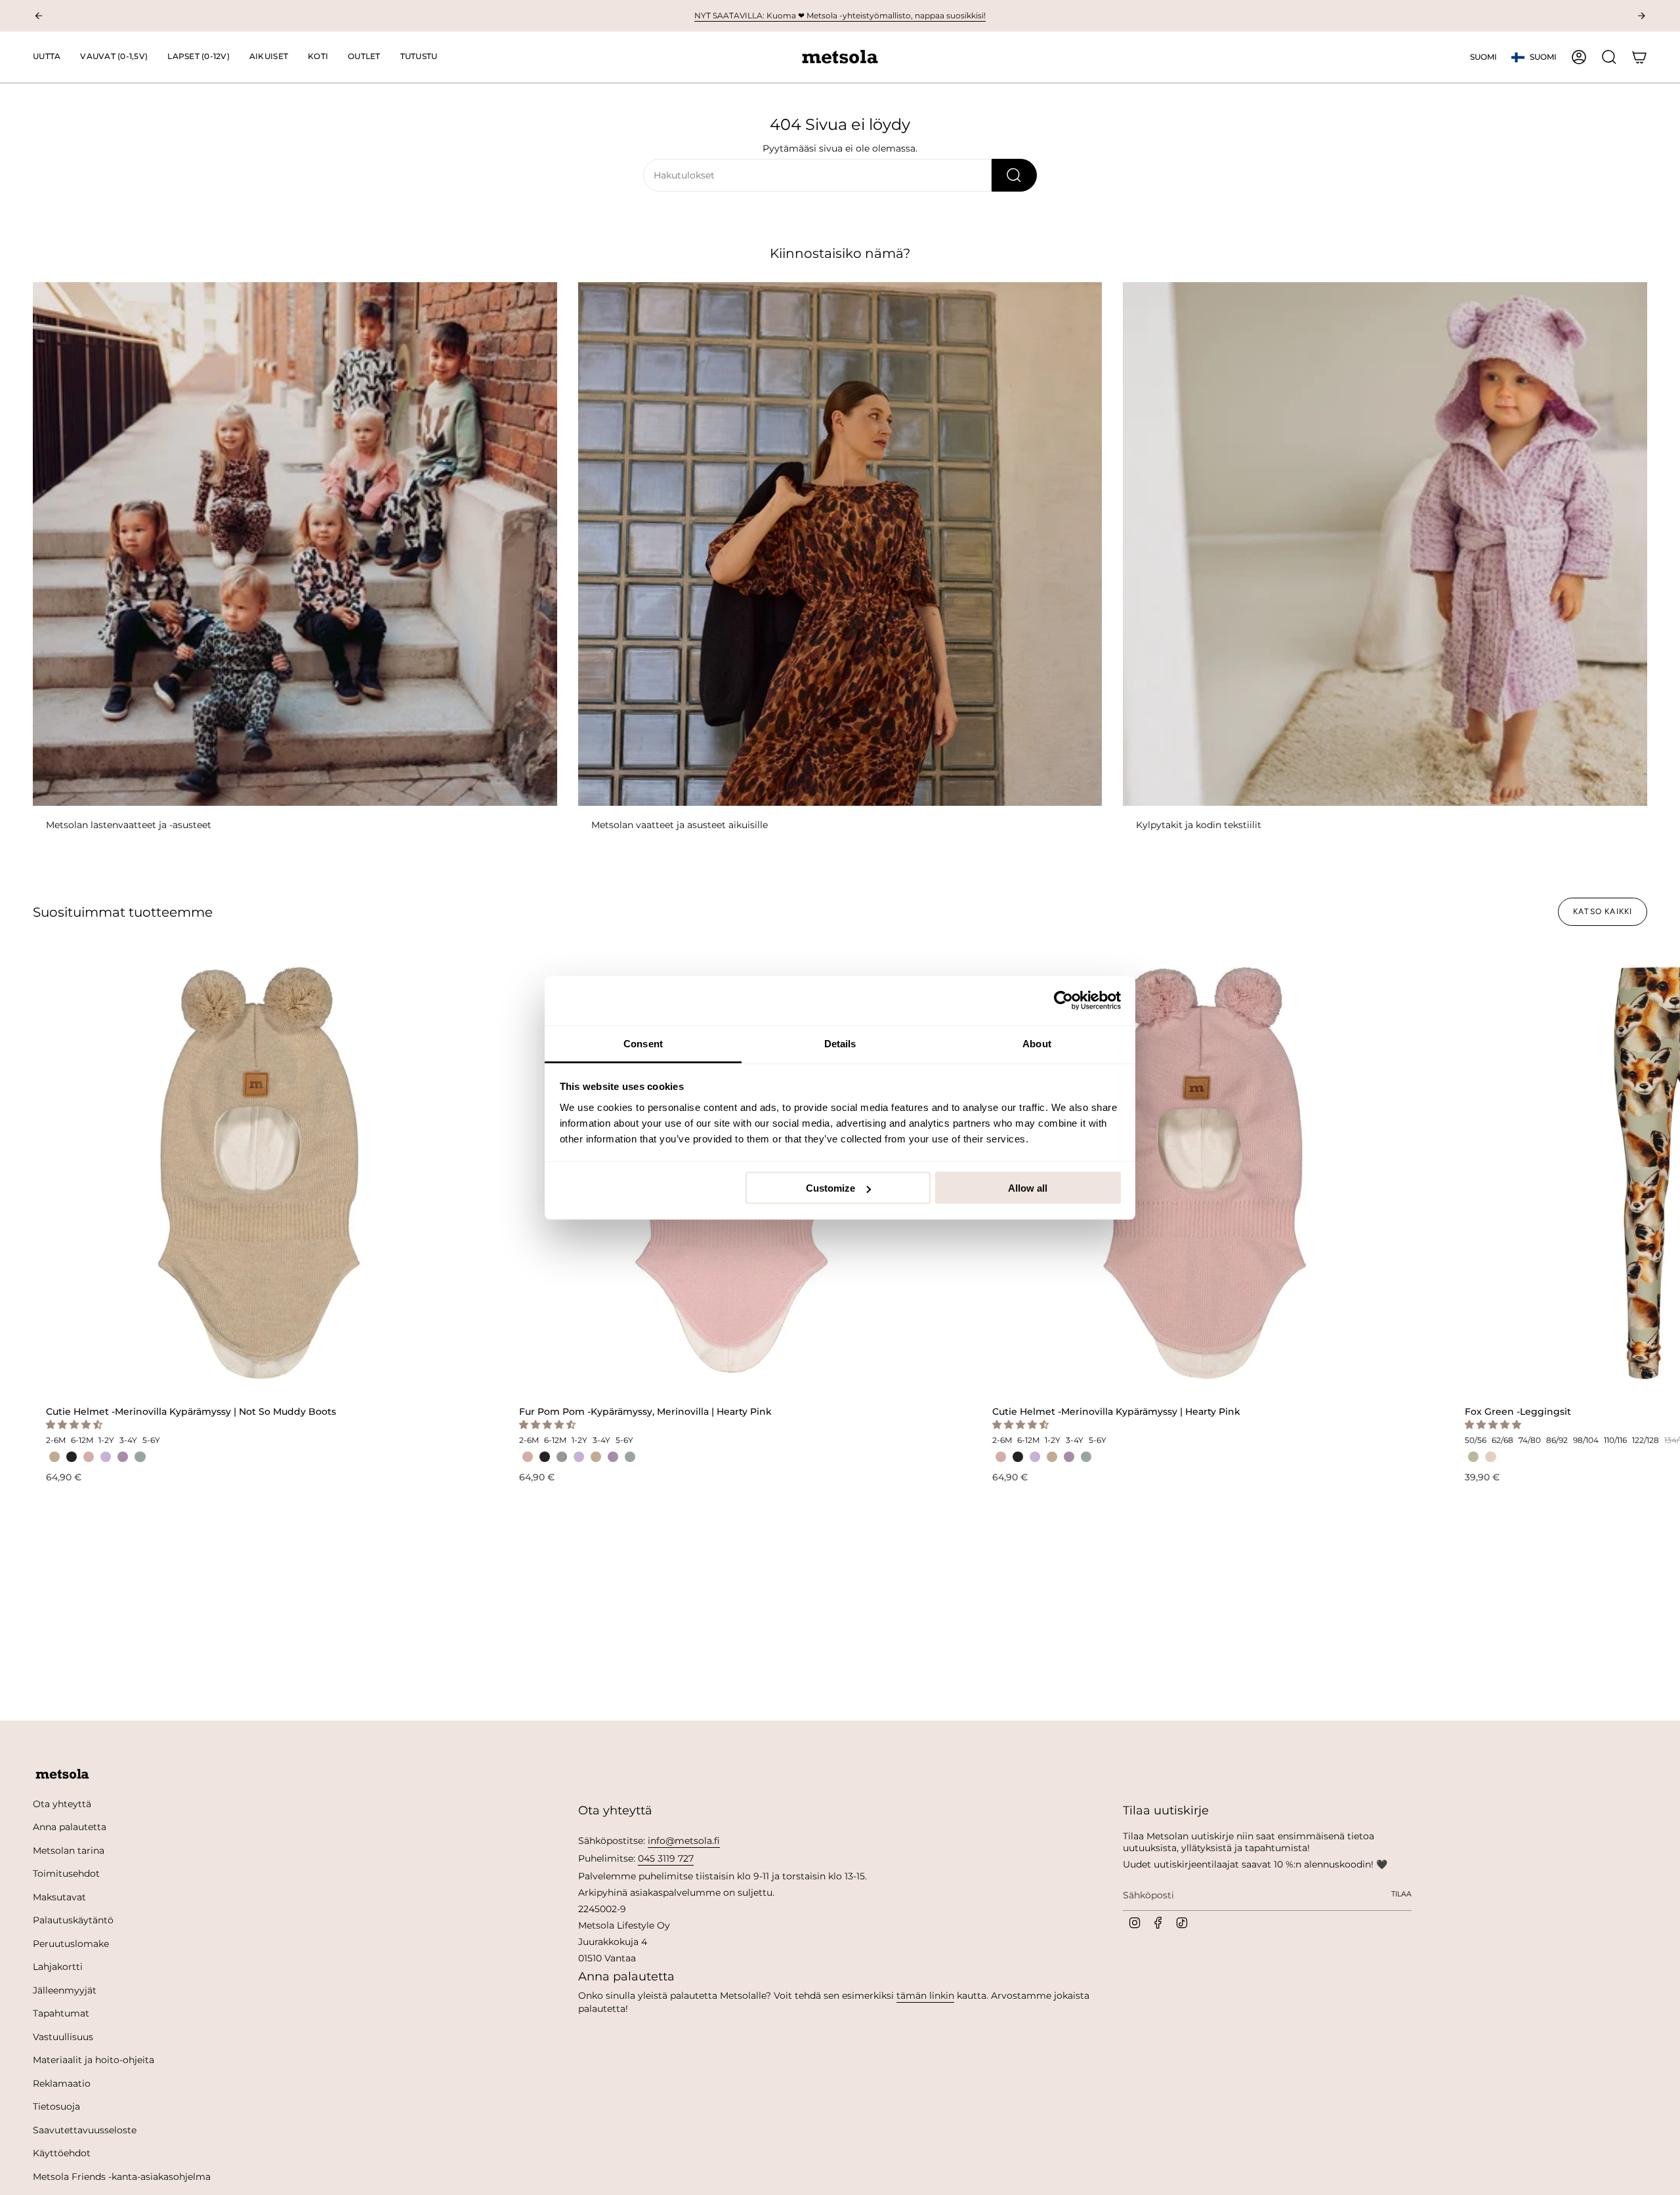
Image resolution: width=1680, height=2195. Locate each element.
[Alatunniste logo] (62, 1774)
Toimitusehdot (66, 1873)
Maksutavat (59, 1897)
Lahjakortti (58, 1967)
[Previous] (39, 16)
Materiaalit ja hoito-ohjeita (94, 2060)
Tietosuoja (56, 2106)
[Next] (1641, 16)
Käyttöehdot (62, 2153)
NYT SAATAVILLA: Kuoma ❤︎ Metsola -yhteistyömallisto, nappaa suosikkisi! (840, 15)
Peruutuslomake (71, 1944)
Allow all (1028, 1188)
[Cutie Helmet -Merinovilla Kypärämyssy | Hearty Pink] (1205, 1173)
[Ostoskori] (1639, 57)
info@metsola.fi (684, 1841)
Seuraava (1660, 1173)
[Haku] (1014, 175)
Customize (830, 1188)
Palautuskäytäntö (73, 1920)
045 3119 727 (666, 1858)
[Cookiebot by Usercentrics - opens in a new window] (1063, 1001)
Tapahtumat (61, 2013)
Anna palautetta (70, 1827)
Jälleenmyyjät (65, 1990)
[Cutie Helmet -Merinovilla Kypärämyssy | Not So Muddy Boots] (259, 1173)
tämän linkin (925, 1996)
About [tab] (1037, 1043)
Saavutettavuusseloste (85, 2130)
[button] (114, 57)
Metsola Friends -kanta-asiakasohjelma (122, 2177)
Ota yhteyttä (62, 1804)
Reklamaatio (62, 2083)
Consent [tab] (643, 1043)
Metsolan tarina (69, 1850)
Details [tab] (840, 1043)
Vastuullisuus (63, 2037)
